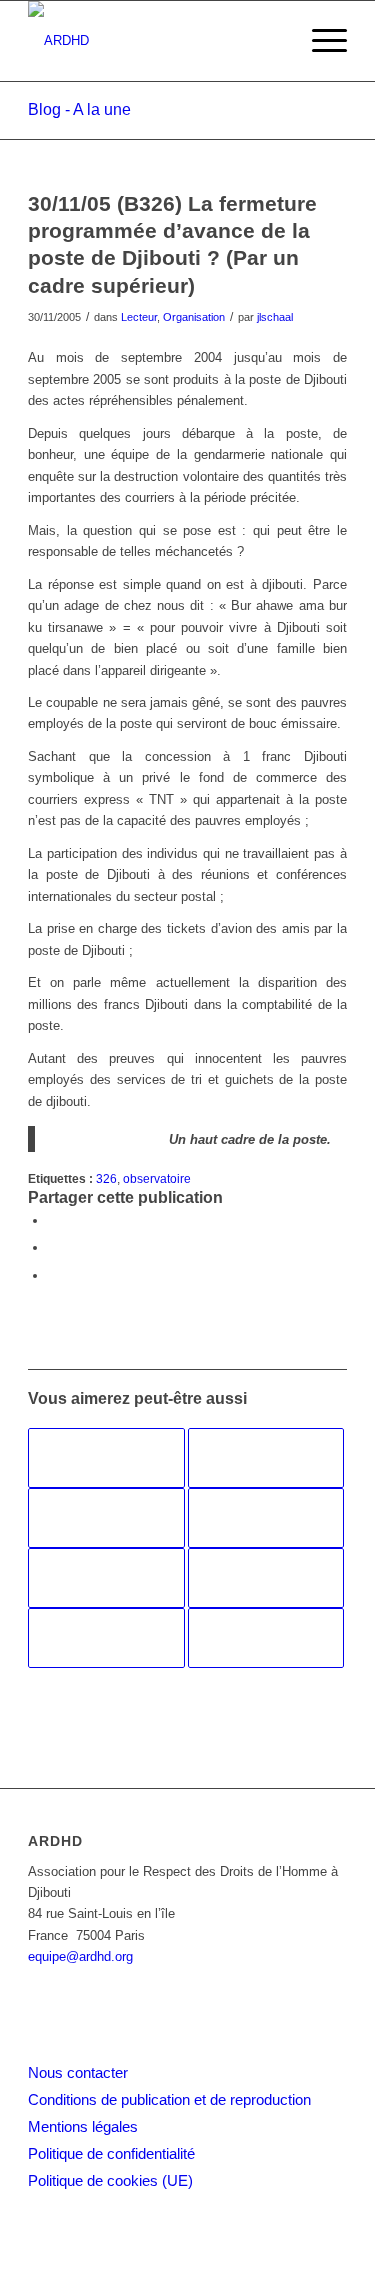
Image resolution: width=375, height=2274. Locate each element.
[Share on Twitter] (53, 1275)
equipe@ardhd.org (80, 1956)
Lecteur (139, 317)
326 (106, 1178)
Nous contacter (78, 2072)
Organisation (194, 317)
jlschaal (275, 317)
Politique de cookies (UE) (110, 2180)
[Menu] (319, 41)
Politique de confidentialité (111, 2153)
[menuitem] (319, 41)
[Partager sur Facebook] (53, 1220)
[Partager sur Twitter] (53, 1247)
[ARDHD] (155, 41)
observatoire (157, 1178)
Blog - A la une (79, 109)
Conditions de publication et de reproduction (169, 2099)
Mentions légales (83, 2126)
